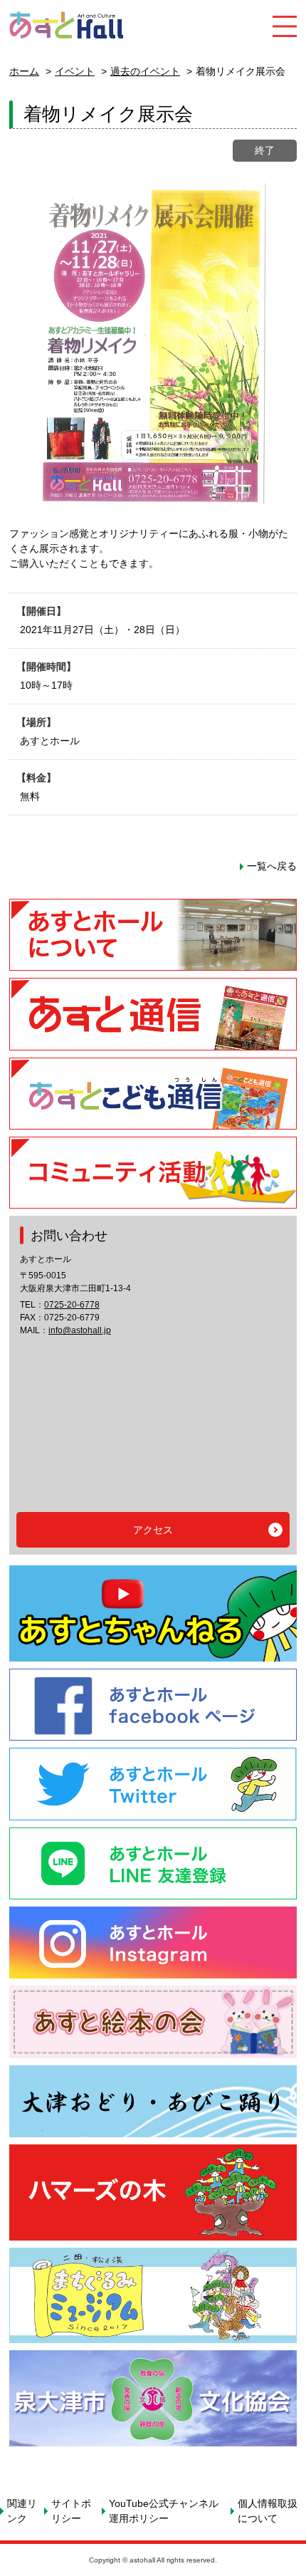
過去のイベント (145, 71)
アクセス (153, 1530)
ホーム (24, 71)
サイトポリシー (71, 2511)
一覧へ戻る (272, 866)
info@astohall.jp (80, 1330)
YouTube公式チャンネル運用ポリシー (164, 2511)
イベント (75, 71)
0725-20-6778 (72, 1305)
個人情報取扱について (268, 2511)
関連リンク (22, 2511)
